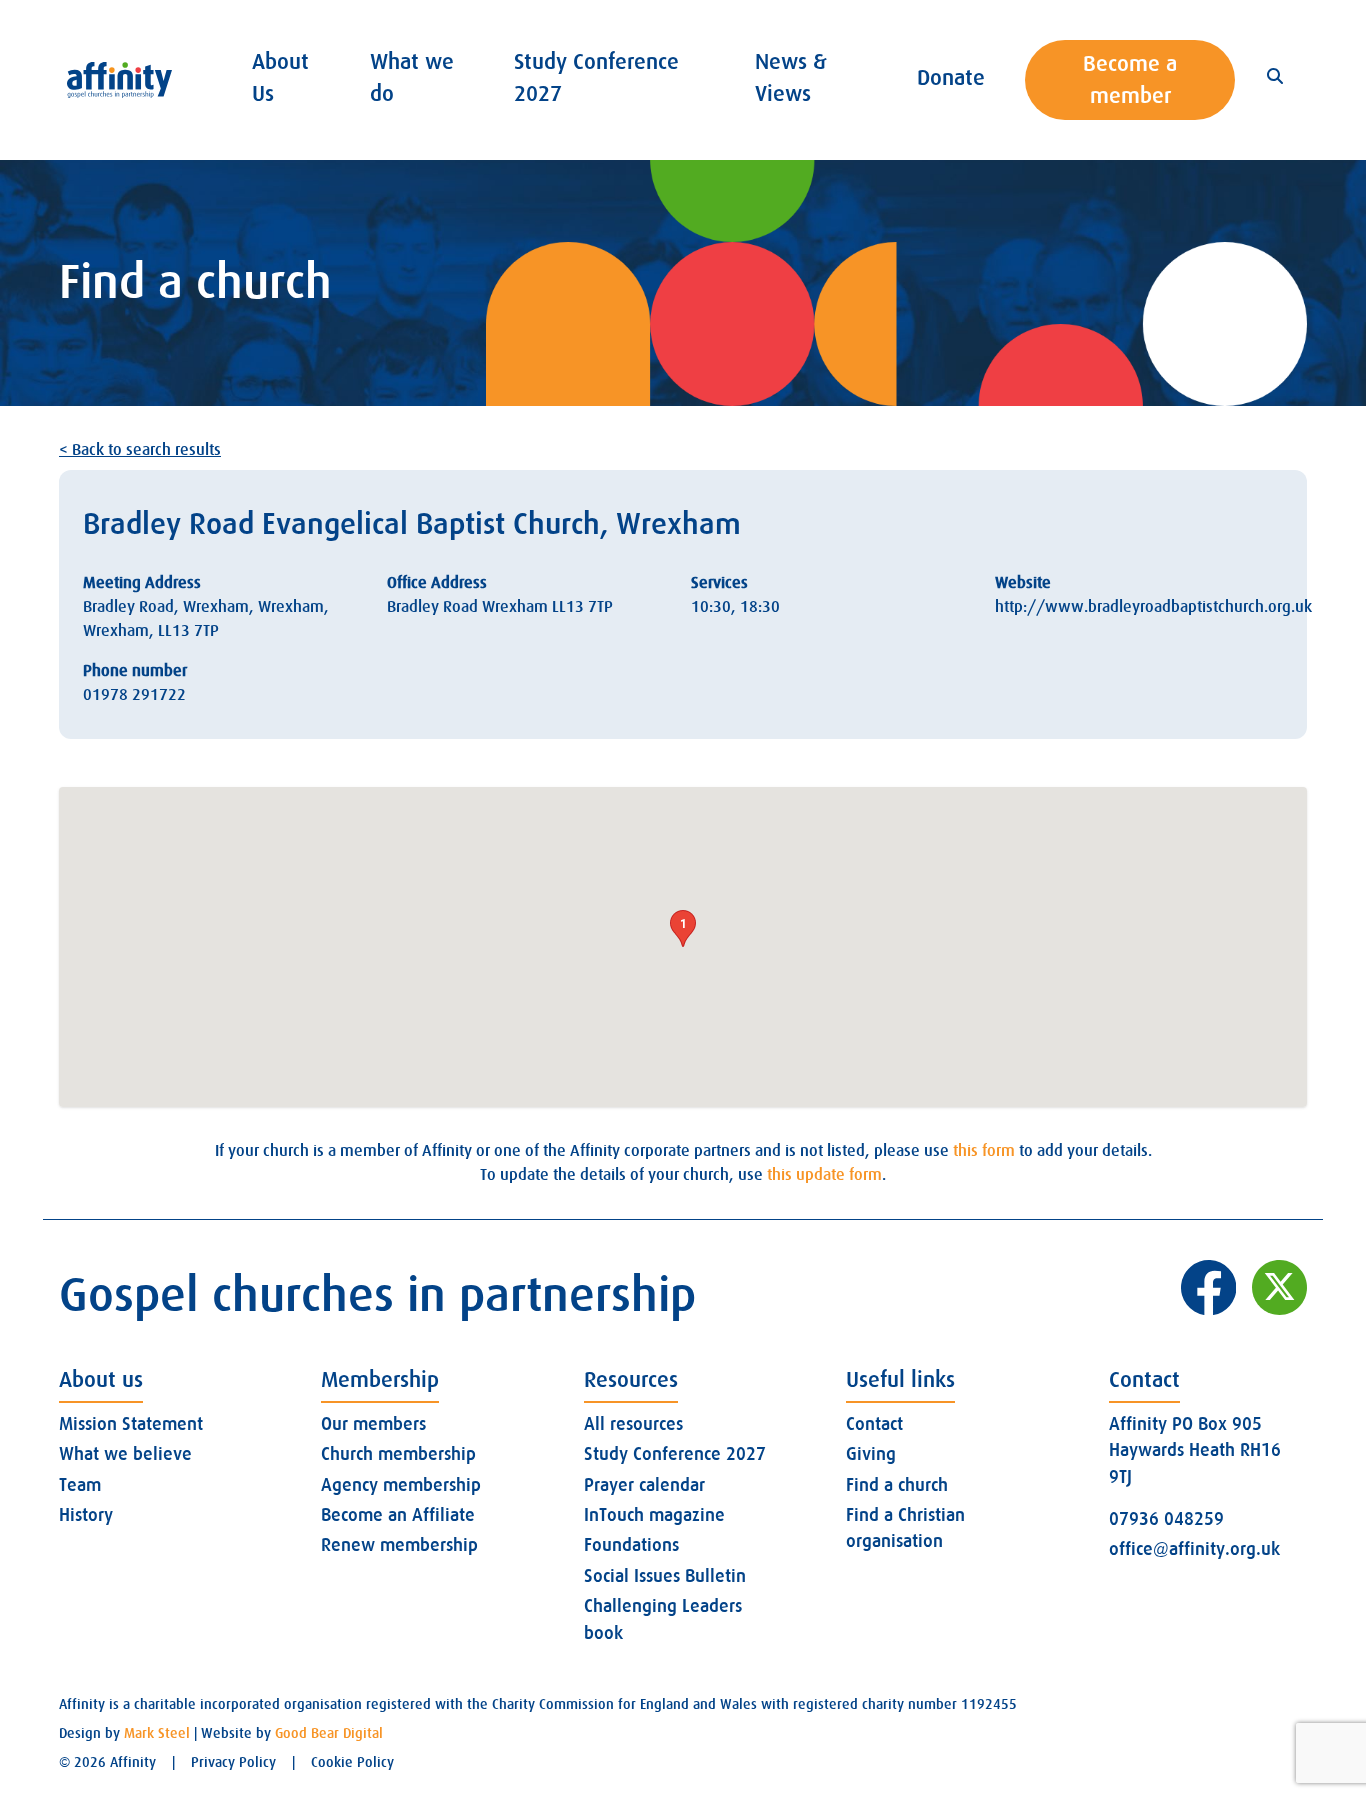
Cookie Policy (352, 1762)
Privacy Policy (233, 1762)
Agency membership (401, 1485)
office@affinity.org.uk (1194, 1549)
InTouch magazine (654, 1515)
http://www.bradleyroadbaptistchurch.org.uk (1153, 607)
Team (80, 1485)
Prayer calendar (644, 1485)
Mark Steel (157, 1733)
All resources (633, 1424)
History (86, 1515)
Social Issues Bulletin (665, 1576)
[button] (683, 928)
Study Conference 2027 (675, 1454)
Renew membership (399, 1545)
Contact (874, 1424)
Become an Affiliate (398, 1515)
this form (984, 1151)
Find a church (897, 1485)
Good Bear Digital (329, 1733)
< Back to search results (140, 450)
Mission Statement (131, 1424)
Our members (373, 1424)
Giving (871, 1454)
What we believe (125, 1454)
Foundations (631, 1545)
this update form (824, 1175)
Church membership (398, 1454)
